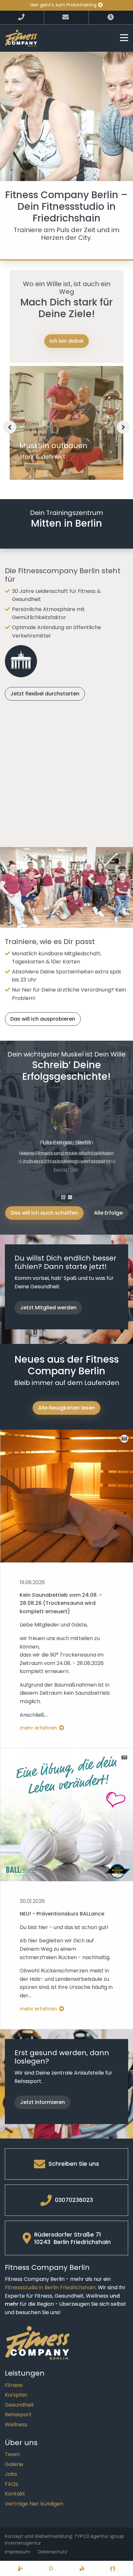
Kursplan (16, 2395)
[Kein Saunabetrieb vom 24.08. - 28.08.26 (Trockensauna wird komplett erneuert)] (67, 1496)
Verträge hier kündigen (34, 2504)
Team (12, 2454)
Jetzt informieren (42, 2102)
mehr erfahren (39, 1728)
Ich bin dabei (66, 341)
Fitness (14, 2385)
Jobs (11, 2474)
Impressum (18, 2552)
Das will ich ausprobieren (43, 1019)
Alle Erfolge (108, 1213)
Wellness (16, 2425)
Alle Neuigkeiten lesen (66, 1408)
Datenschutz (53, 2552)
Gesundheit (19, 2405)
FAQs (11, 2484)
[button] (123, 427)
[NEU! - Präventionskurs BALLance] (67, 1815)
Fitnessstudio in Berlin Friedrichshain (50, 2287)
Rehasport (18, 2415)
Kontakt (15, 2494)
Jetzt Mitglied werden (48, 1308)
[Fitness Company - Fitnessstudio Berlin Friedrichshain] (21, 38)
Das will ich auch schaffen (44, 1213)
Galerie (14, 2464)
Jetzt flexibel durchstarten (45, 694)
